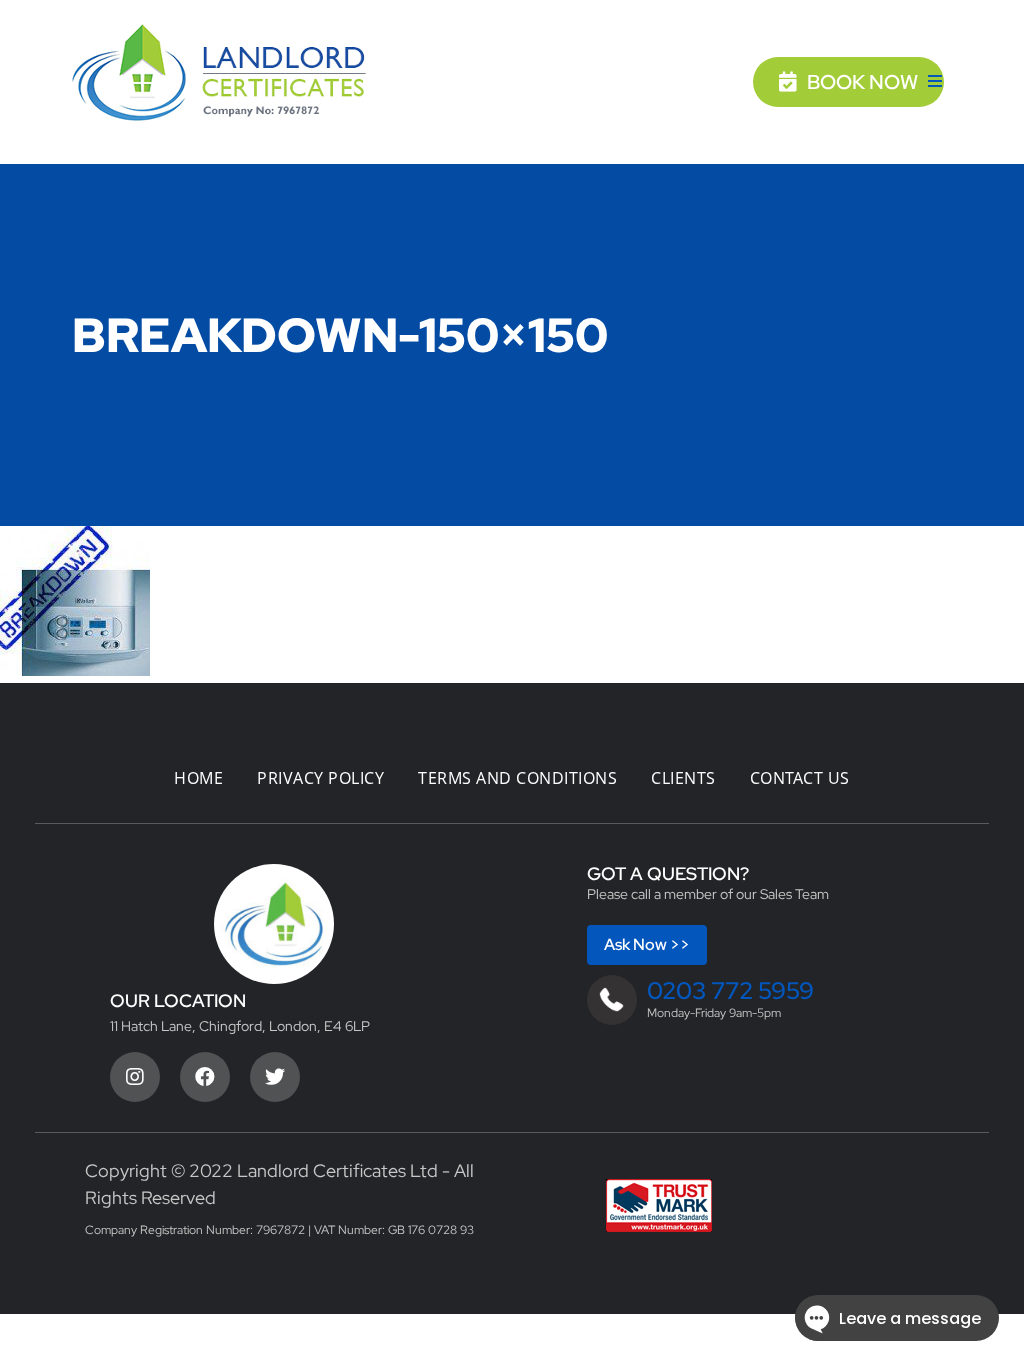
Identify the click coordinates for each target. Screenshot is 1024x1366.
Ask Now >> (647, 944)
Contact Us (800, 778)
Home (198, 778)
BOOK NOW (862, 82)
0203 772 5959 (730, 990)
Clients (683, 778)
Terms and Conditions (517, 778)
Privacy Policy (320, 778)
